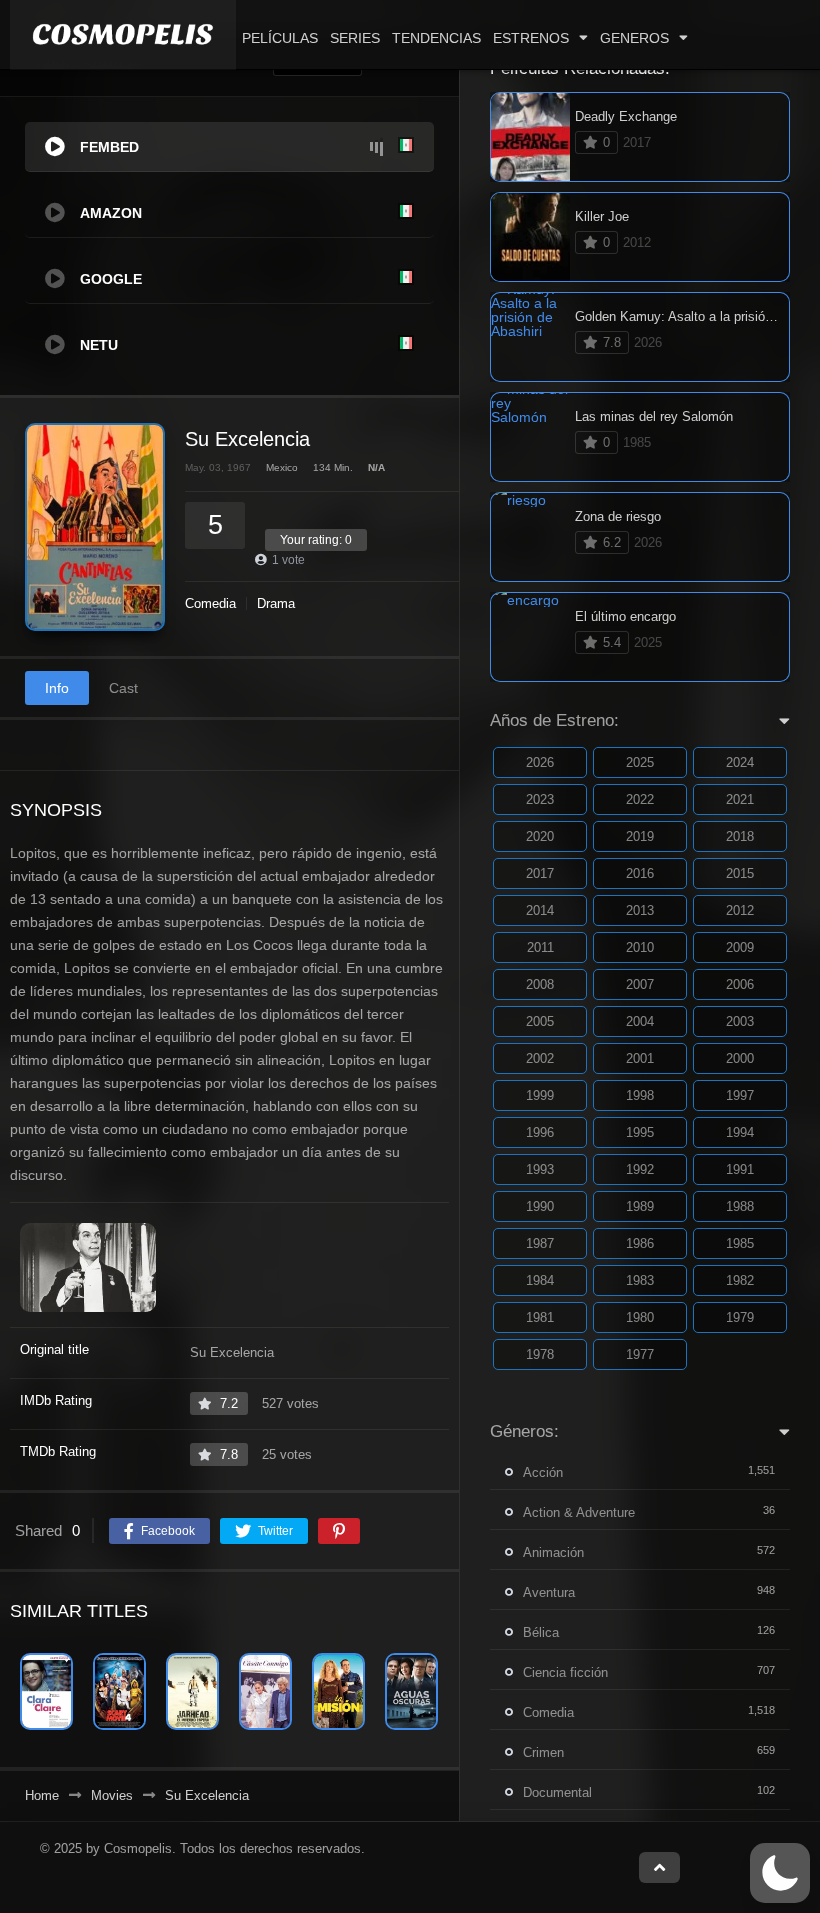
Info (57, 688)
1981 (540, 1317)
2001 (640, 1058)
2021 (740, 799)
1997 (740, 1095)
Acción (543, 1472)
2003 (740, 1021)
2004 (640, 1021)
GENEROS (634, 38)
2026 (540, 762)
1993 (540, 1169)
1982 (740, 1280)
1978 (540, 1354)
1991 (740, 1169)
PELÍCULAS (280, 38)
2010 (640, 947)
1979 (740, 1317)
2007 (640, 984)
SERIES (355, 38)
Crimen (543, 1752)
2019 (640, 836)
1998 (640, 1095)
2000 (740, 1058)
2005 (540, 1021)
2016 (640, 873)
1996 (540, 1132)
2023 (540, 799)
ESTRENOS (531, 38)
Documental (557, 1792)
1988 (740, 1206)
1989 (640, 1206)
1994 (740, 1132)
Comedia (210, 603)
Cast (123, 688)
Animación (553, 1552)
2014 (540, 910)
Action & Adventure (579, 1512)
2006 (740, 984)
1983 (640, 1280)
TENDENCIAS (436, 38)
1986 (640, 1243)
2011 (540, 947)
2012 (740, 910)
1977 (640, 1354)
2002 (540, 1058)
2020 (540, 836)
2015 (740, 873)
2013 (640, 910)
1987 (540, 1243)
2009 (740, 947)
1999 (540, 1095)
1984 (540, 1280)
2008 (540, 984)
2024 (740, 762)
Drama (276, 603)
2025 (640, 762)
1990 (540, 1206)
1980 (640, 1317)
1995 (640, 1132)
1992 (640, 1169)
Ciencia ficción (565, 1672)
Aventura (549, 1592)
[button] (780, 1873)
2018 (740, 836)
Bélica (541, 1632)
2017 (540, 873)
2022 (640, 799)
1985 (740, 1243)
